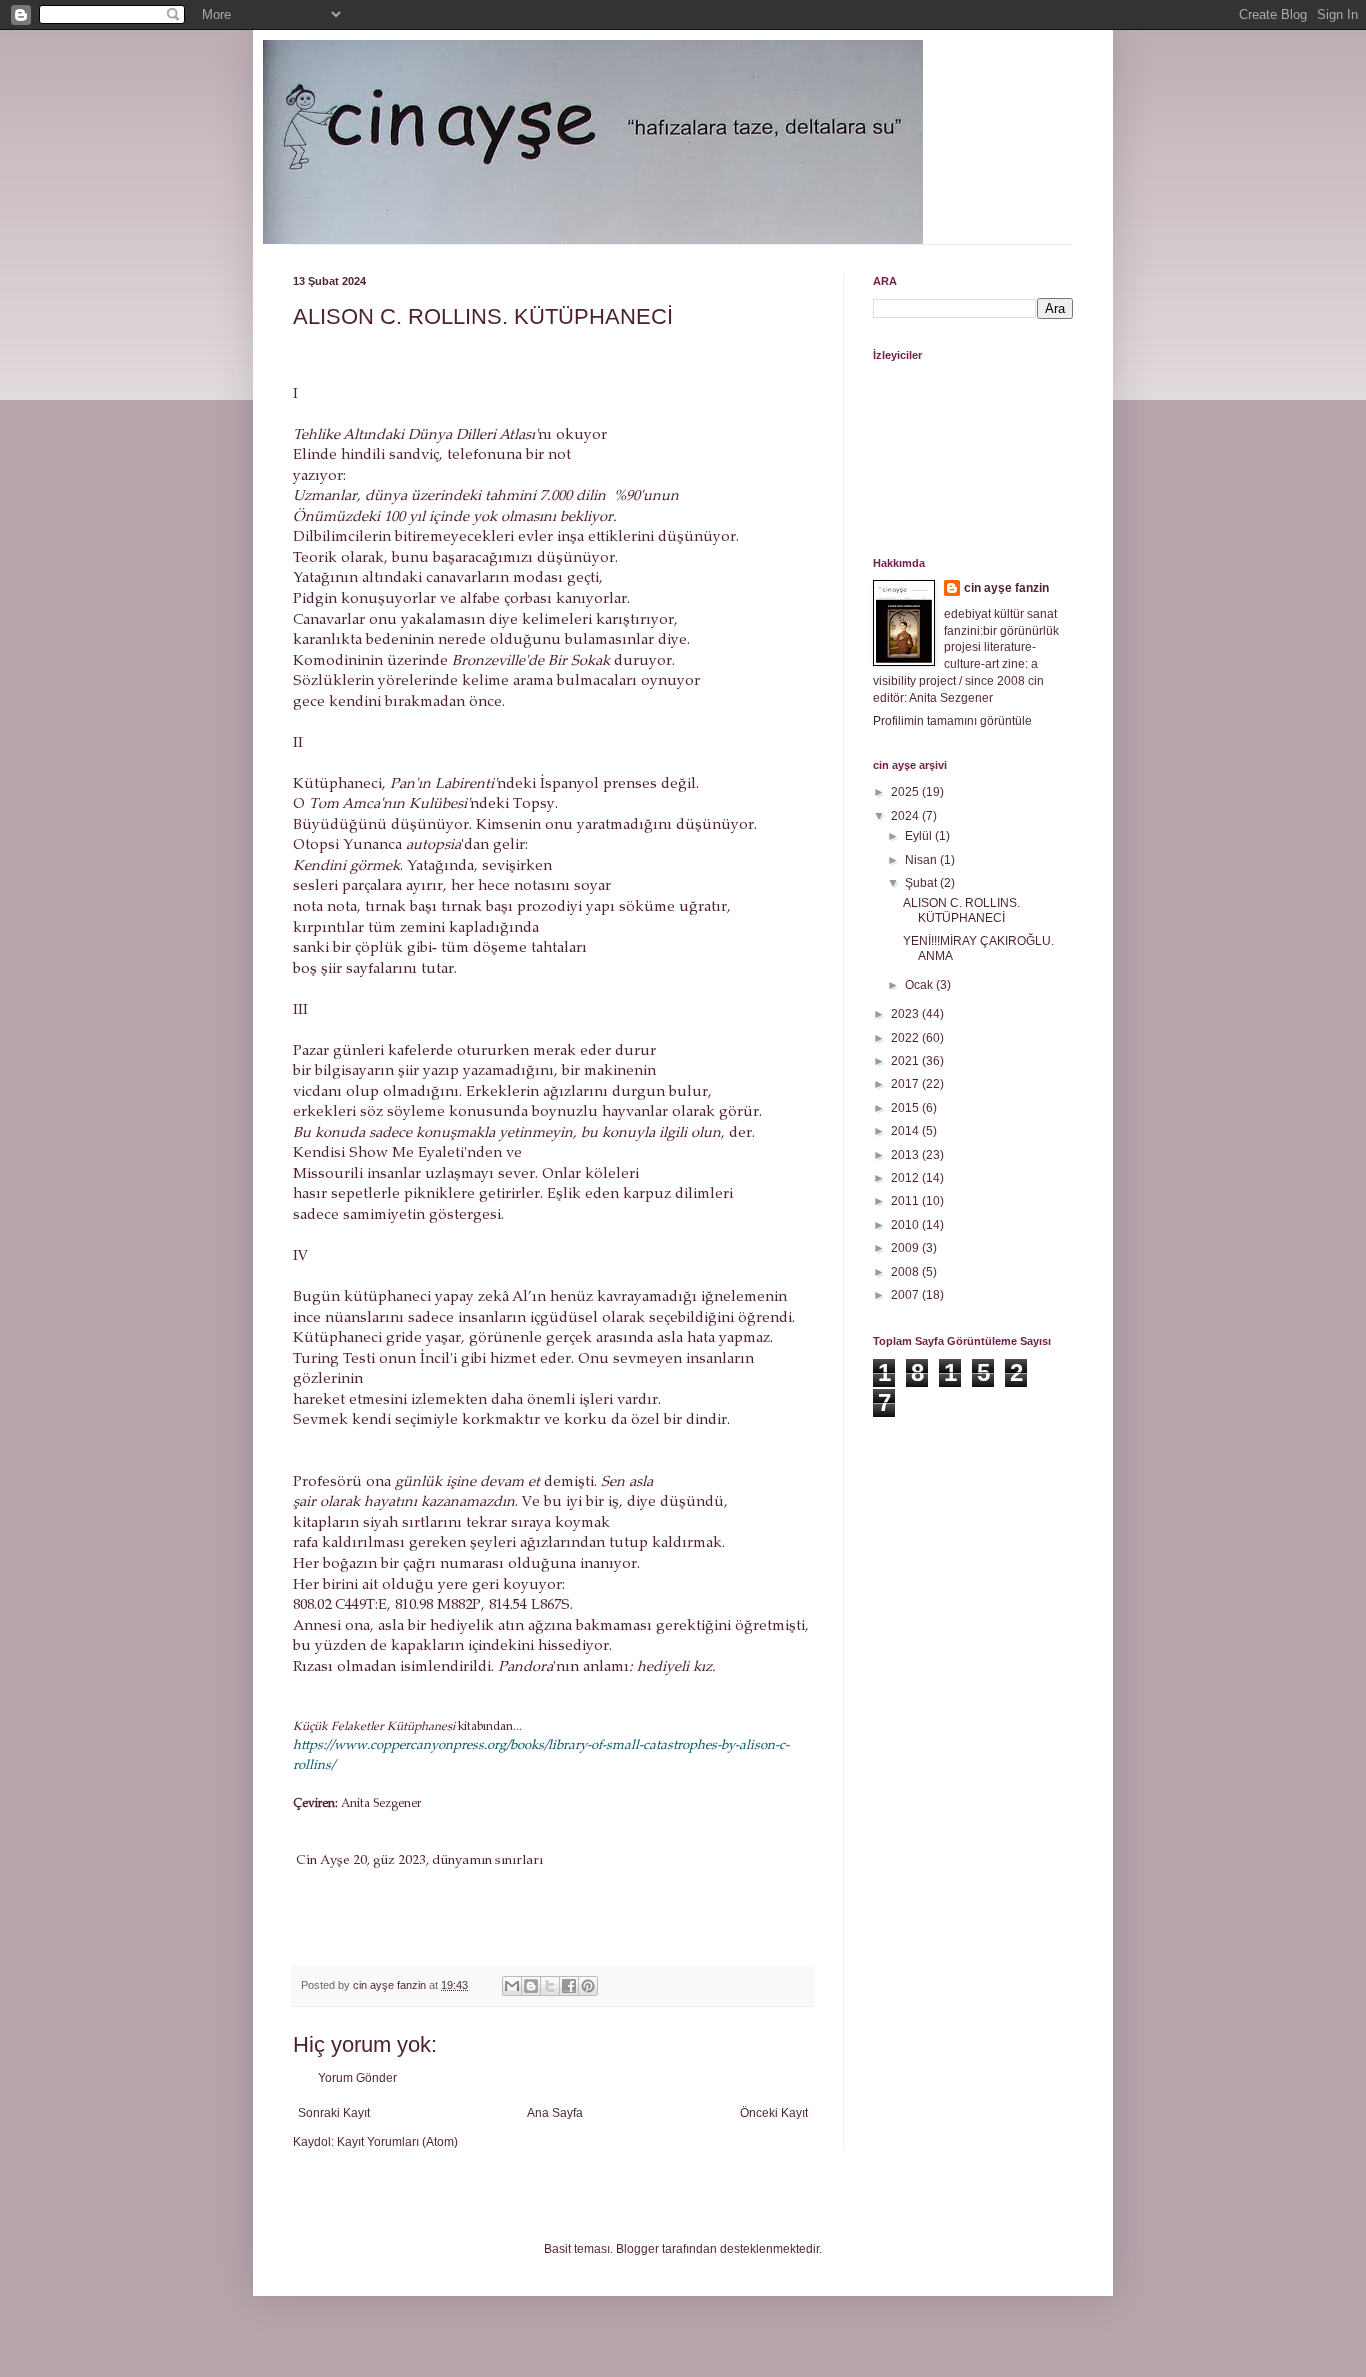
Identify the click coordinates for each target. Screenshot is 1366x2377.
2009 (906, 1248)
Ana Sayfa (555, 2113)
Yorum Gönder (357, 2078)
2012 (906, 1178)
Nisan (922, 860)
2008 (906, 1272)
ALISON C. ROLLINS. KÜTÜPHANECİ (961, 910)
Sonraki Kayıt (334, 2113)
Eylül (920, 836)
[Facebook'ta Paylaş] (569, 1986)
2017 (906, 1084)
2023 (906, 1014)
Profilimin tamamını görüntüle (952, 721)
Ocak (920, 985)
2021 (906, 1061)
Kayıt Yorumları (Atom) (397, 2142)
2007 (906, 1295)
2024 (906, 816)
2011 (906, 1201)
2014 (906, 1131)
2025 (906, 792)
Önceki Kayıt (774, 2113)
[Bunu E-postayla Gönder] (512, 1986)
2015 (906, 1108)
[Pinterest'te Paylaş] (588, 1986)
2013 (906, 1155)
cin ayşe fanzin (1006, 588)
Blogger (637, 2249)
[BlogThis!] (531, 1986)
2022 (906, 1038)
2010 (906, 1225)
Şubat (922, 883)
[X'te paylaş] (550, 1986)
